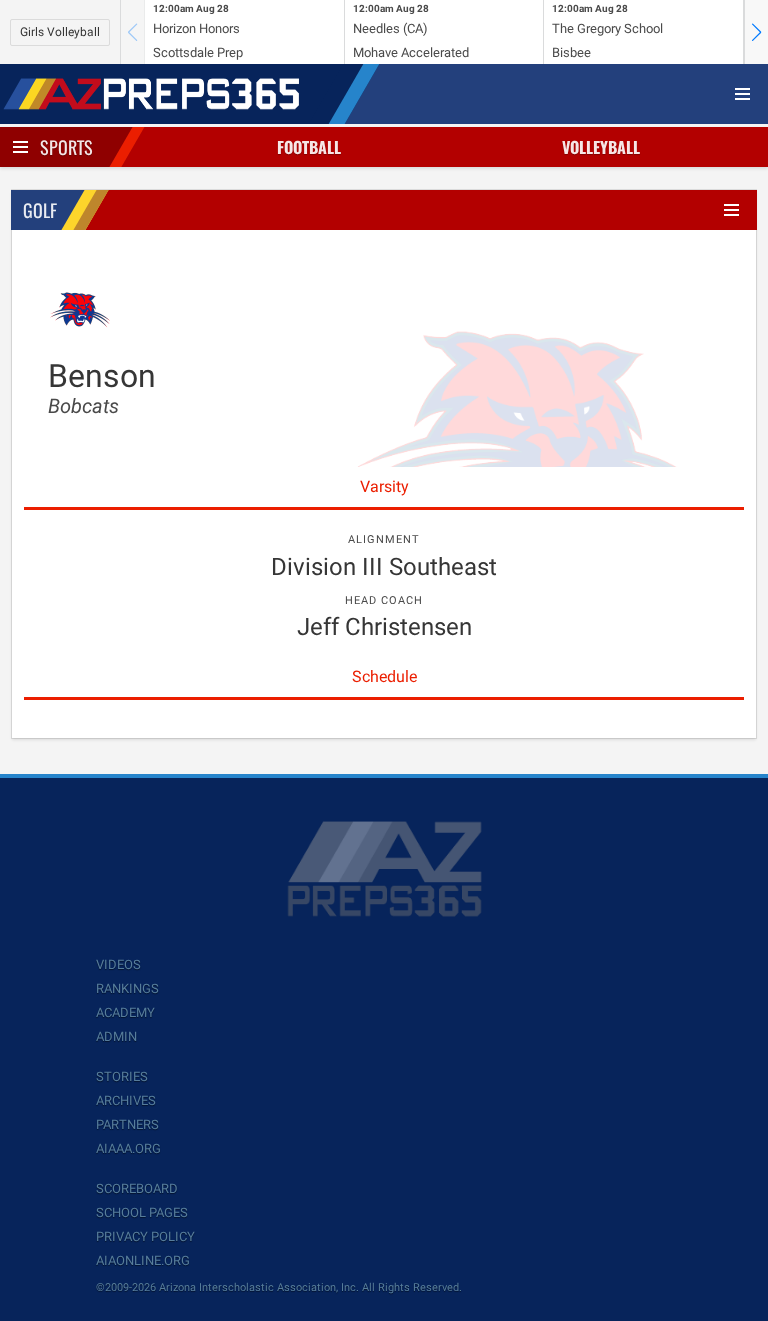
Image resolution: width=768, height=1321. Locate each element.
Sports (66, 147)
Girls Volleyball (60, 32)
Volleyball (601, 147)
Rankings (127, 988)
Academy (125, 1012)
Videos (118, 964)
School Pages (142, 1212)
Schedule (384, 676)
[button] (756, 32)
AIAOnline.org (143, 1260)
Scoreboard (137, 1188)
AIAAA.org (128, 1148)
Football (309, 147)
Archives (126, 1100)
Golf (40, 210)
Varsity (384, 486)
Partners (127, 1124)
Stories (122, 1076)
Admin (116, 1036)
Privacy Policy (145, 1236)
